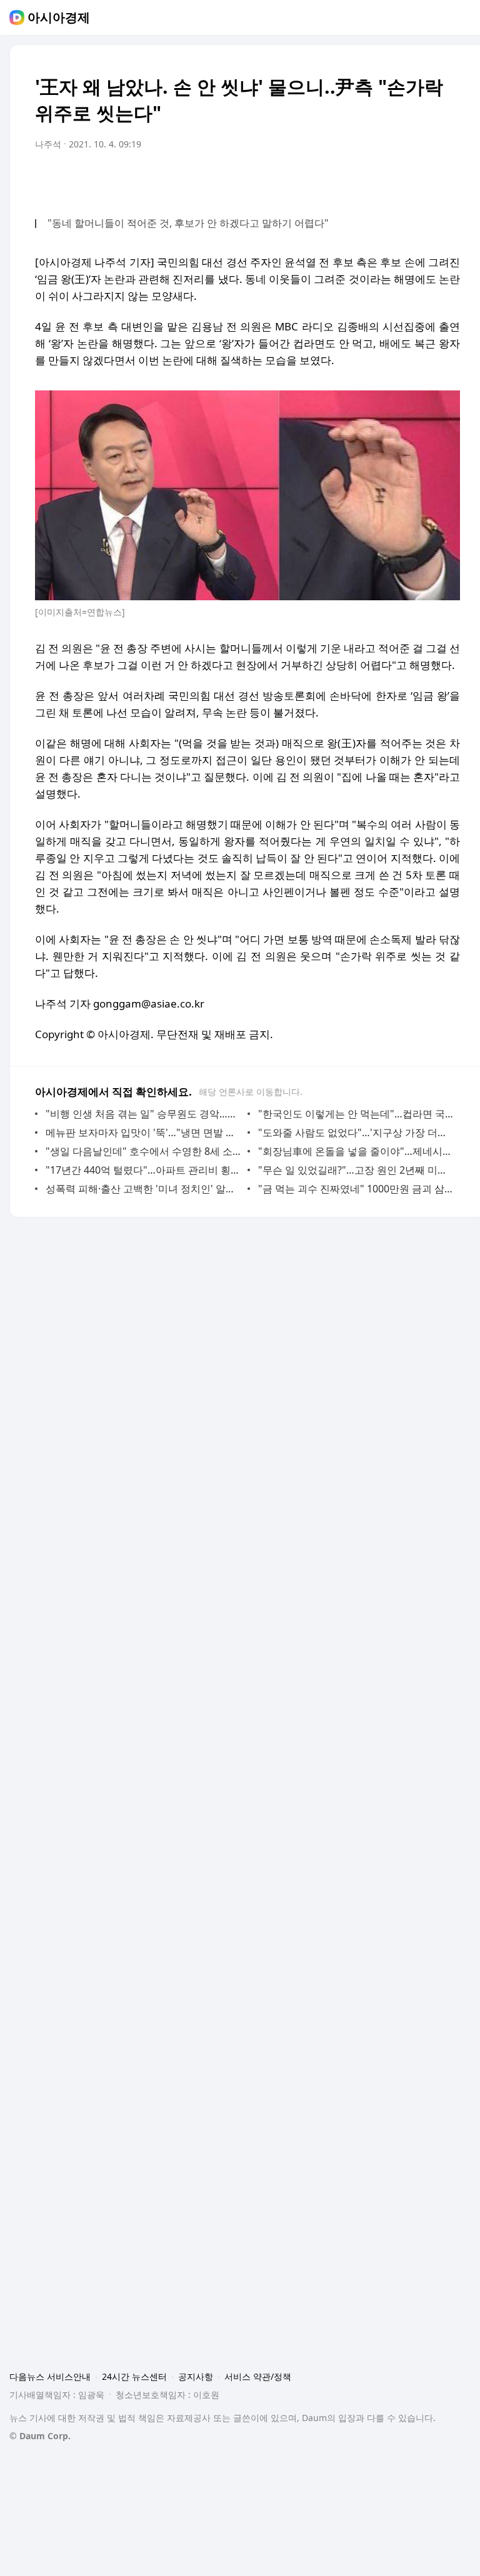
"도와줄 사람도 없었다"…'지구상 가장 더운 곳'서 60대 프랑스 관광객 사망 (356, 1132)
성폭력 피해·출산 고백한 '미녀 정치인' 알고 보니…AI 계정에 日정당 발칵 (143, 1189)
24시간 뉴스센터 (134, 2376)
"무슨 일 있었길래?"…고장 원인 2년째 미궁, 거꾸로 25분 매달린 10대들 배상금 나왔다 (356, 1170)
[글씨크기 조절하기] (422, 179)
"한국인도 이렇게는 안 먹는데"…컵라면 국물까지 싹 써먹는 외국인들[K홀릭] (356, 1114)
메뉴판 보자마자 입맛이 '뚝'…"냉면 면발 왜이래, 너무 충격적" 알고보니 (143, 1132)
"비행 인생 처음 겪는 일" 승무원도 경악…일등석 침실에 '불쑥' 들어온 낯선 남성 (143, 1114)
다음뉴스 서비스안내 (50, 2376)
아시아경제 (59, 17)
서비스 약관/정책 (258, 2376)
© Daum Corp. (40, 2436)
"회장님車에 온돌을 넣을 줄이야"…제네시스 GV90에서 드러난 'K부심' (356, 1151)
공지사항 (196, 2376)
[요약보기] (347, 179)
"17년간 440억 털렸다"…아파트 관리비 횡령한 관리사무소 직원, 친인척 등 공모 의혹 (143, 1170)
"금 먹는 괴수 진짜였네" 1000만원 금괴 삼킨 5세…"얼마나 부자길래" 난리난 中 (356, 1189)
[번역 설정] (397, 179)
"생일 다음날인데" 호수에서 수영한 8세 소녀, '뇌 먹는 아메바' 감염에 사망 (143, 1151)
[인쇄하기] (447, 179)
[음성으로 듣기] (372, 179)
